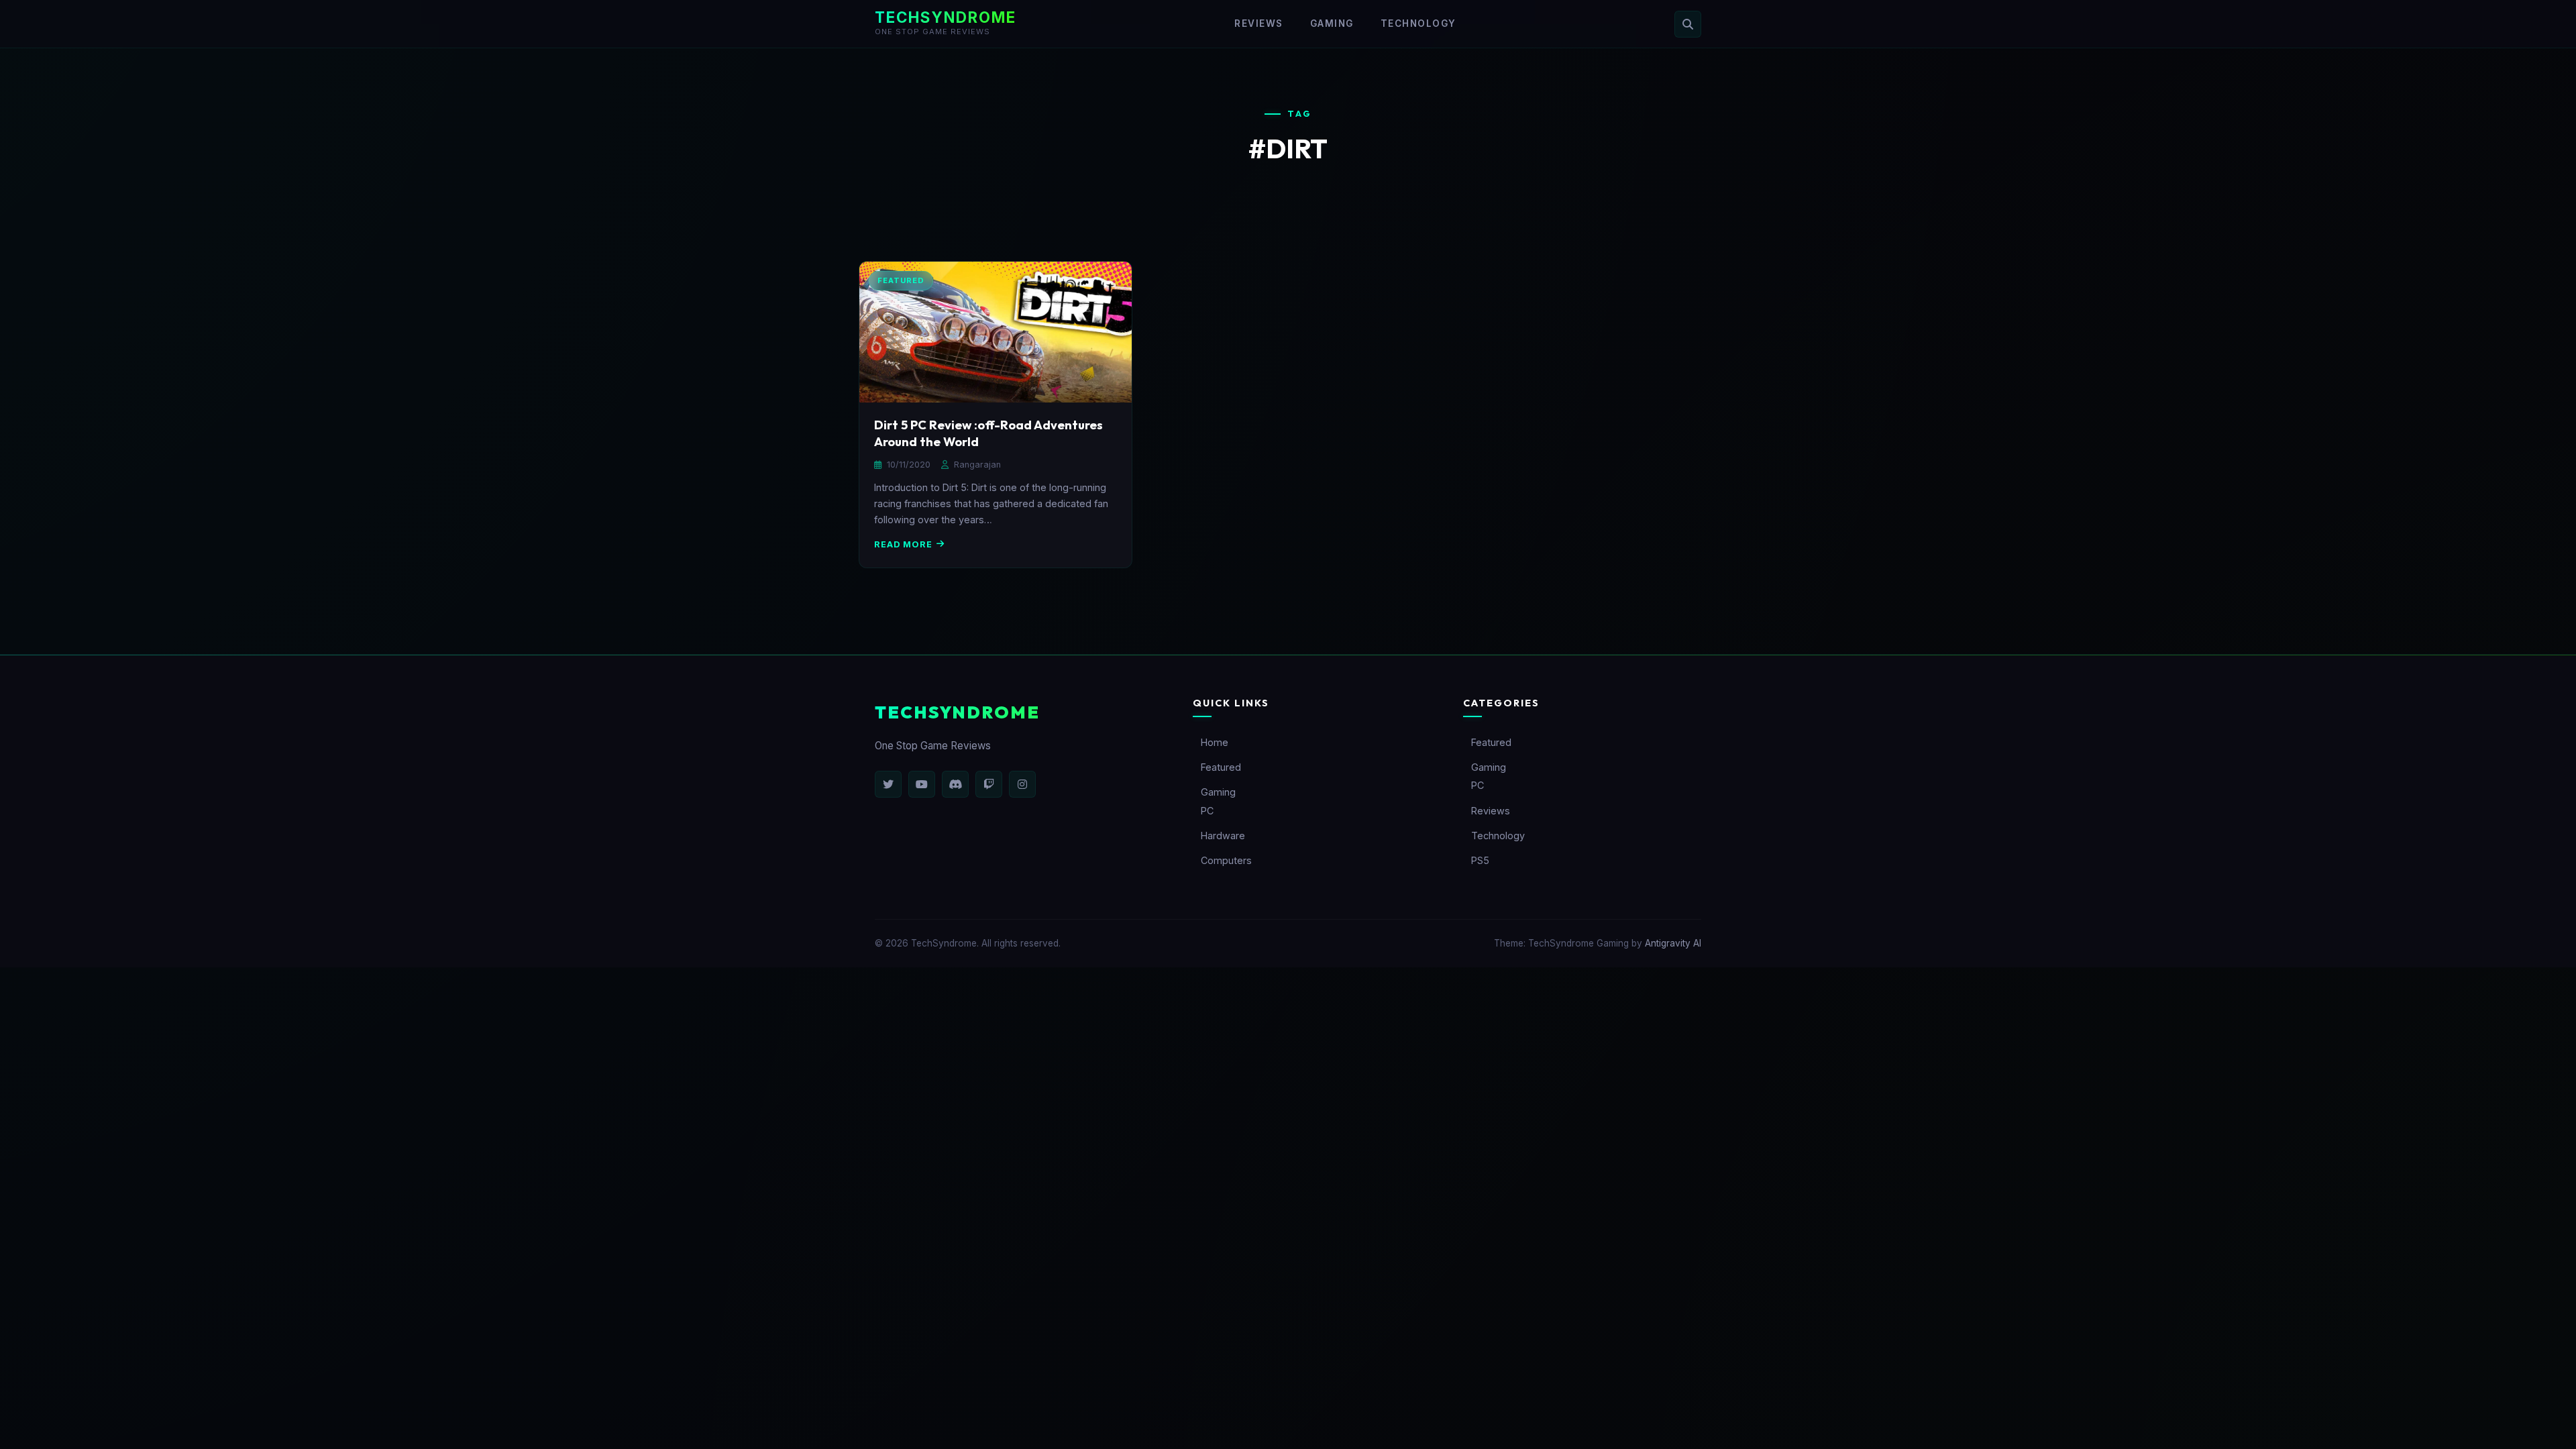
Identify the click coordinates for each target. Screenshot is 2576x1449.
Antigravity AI (1673, 943)
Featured (1221, 767)
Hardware (1223, 836)
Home (1215, 742)
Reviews (1259, 23)
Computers (1226, 860)
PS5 (1480, 860)
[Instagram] (1022, 784)
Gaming (1332, 23)
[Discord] (955, 784)
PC (1207, 811)
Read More (903, 544)
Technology (1418, 23)
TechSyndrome (946, 17)
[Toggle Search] (1688, 24)
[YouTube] (922, 784)
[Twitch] (989, 784)
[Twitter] (888, 784)
